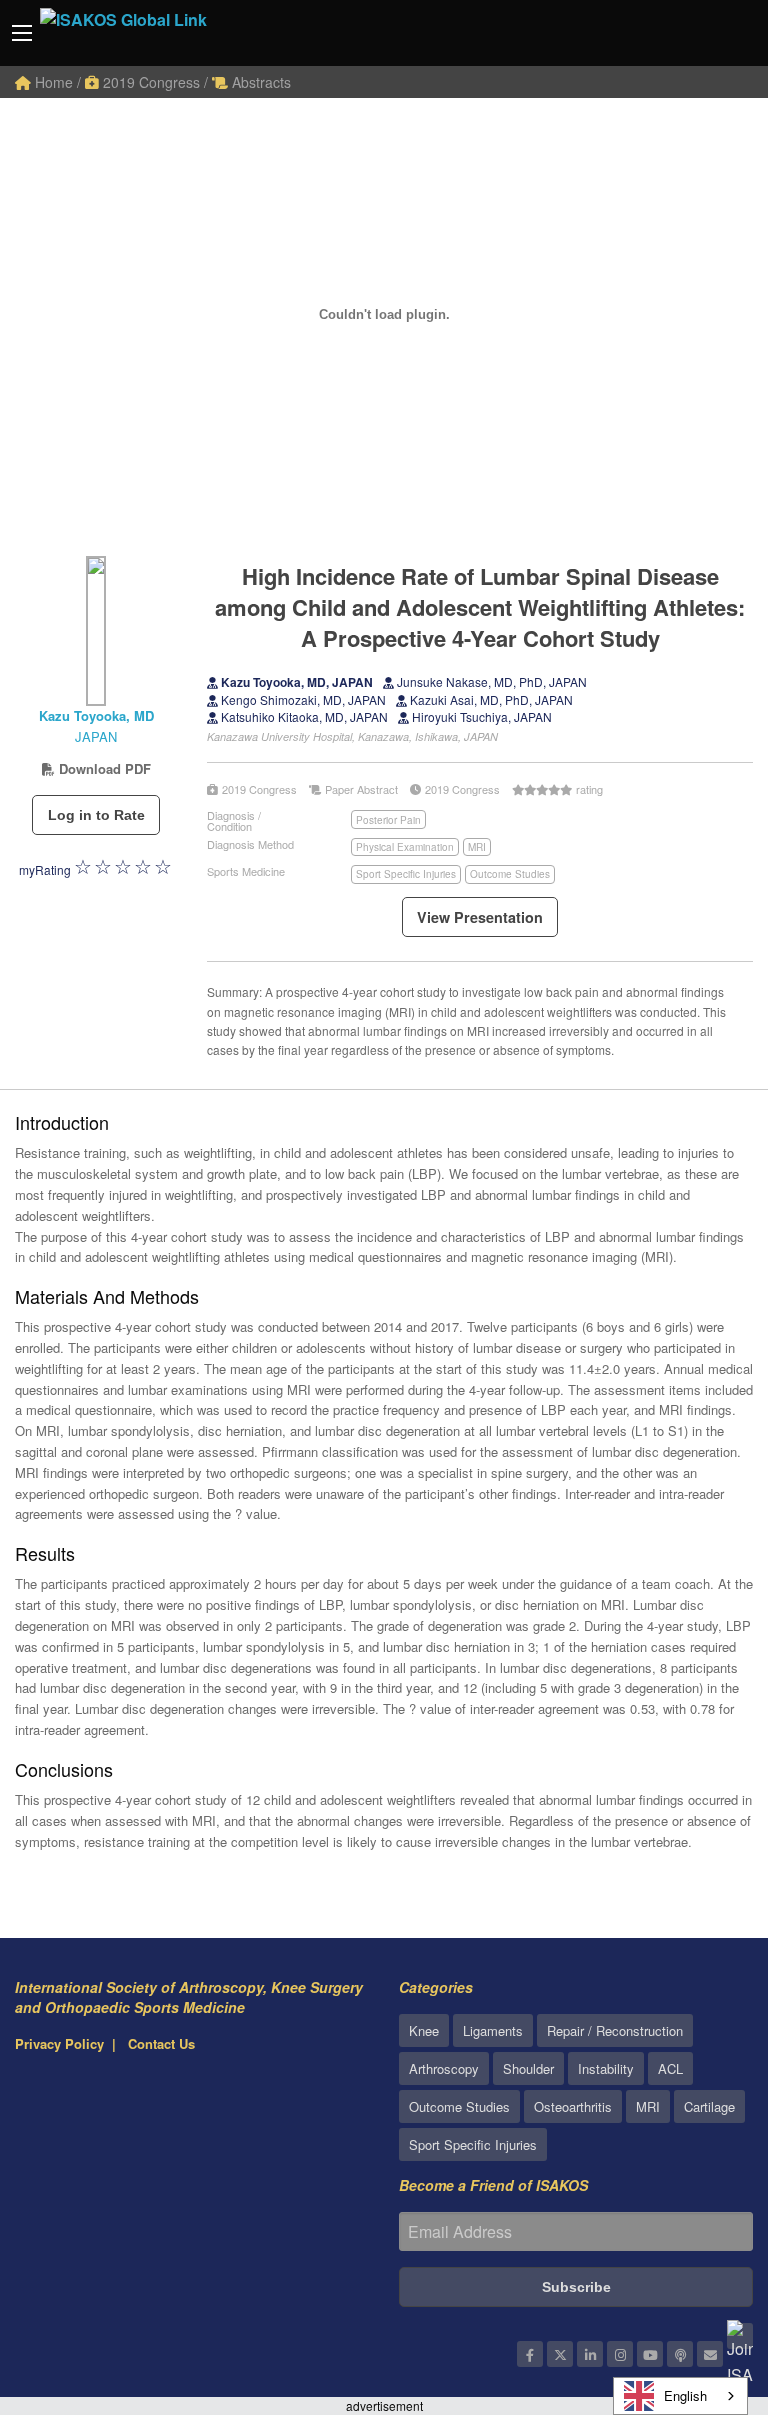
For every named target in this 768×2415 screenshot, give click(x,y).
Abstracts (259, 82)
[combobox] (680, 2396)
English (685, 2395)
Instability (606, 2068)
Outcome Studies (510, 874)
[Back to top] (703, 2290)
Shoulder (528, 2068)
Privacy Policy (59, 2043)
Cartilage (709, 2106)
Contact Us (161, 2043)
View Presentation (480, 917)
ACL (670, 2068)
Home (52, 82)
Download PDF (103, 768)
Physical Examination (405, 847)
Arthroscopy (444, 2068)
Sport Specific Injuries (406, 874)
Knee (424, 2030)
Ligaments (493, 2030)
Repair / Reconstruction (615, 2030)
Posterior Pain (388, 820)
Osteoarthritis (573, 2106)
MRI (477, 847)
